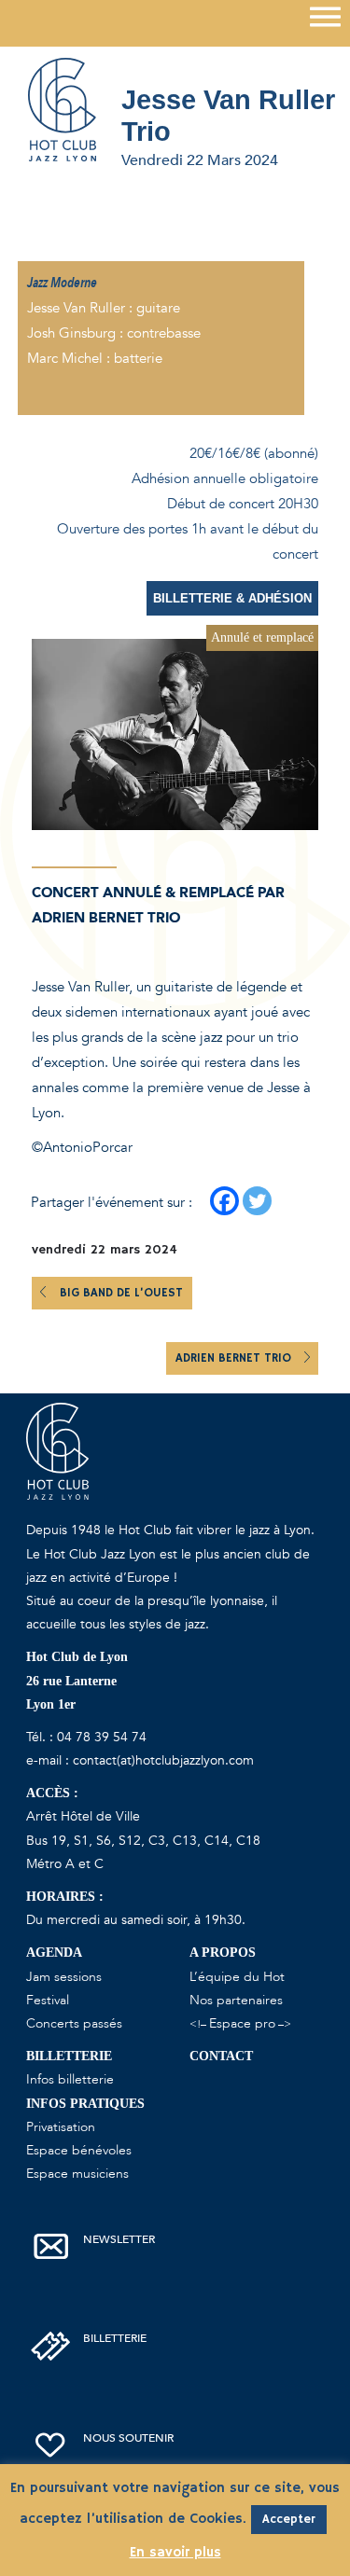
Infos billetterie (70, 2079)
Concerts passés (74, 2023)
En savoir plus (175, 2552)
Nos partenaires (236, 2000)
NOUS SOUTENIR (128, 2438)
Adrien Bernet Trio (235, 1358)
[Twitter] (257, 1201)
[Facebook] (224, 1201)
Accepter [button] (289, 2520)
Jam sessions (64, 1977)
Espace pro (242, 2023)
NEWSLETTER (119, 2239)
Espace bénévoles (79, 2150)
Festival (48, 2000)
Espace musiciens (77, 2174)
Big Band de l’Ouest (121, 1293)
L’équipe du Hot (237, 1977)
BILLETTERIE (115, 2338)
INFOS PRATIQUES (85, 2104)
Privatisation (61, 2127)
